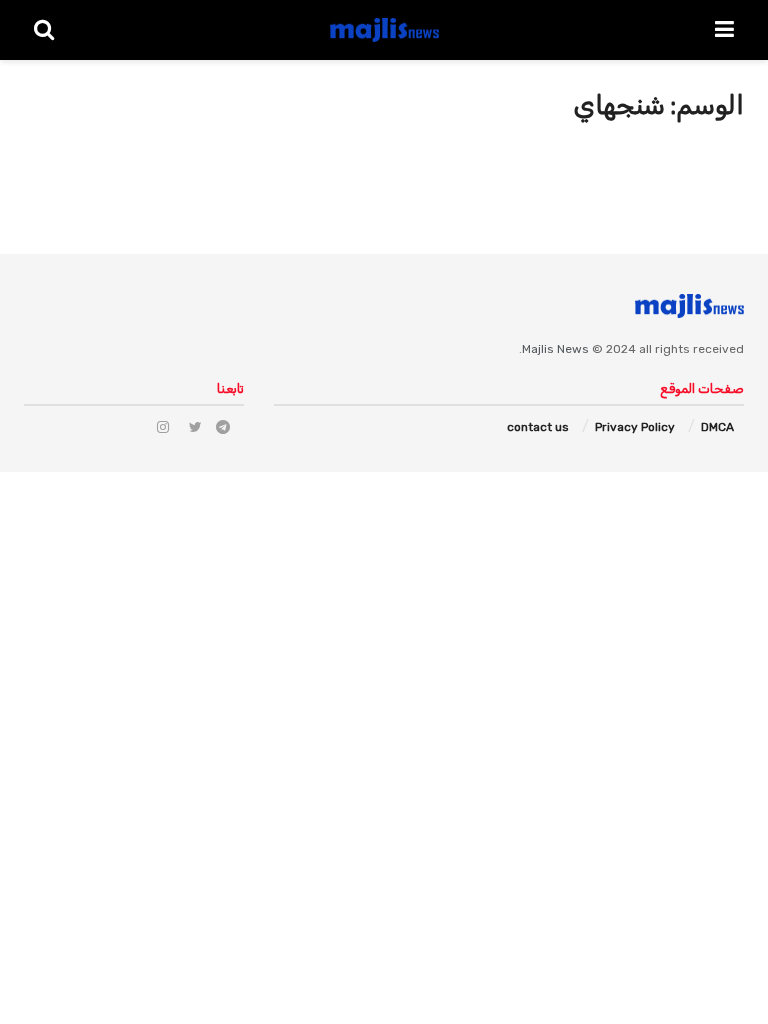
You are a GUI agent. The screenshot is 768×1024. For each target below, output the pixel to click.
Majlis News (555, 349)
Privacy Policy (635, 427)
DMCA (717, 427)
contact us (538, 427)
